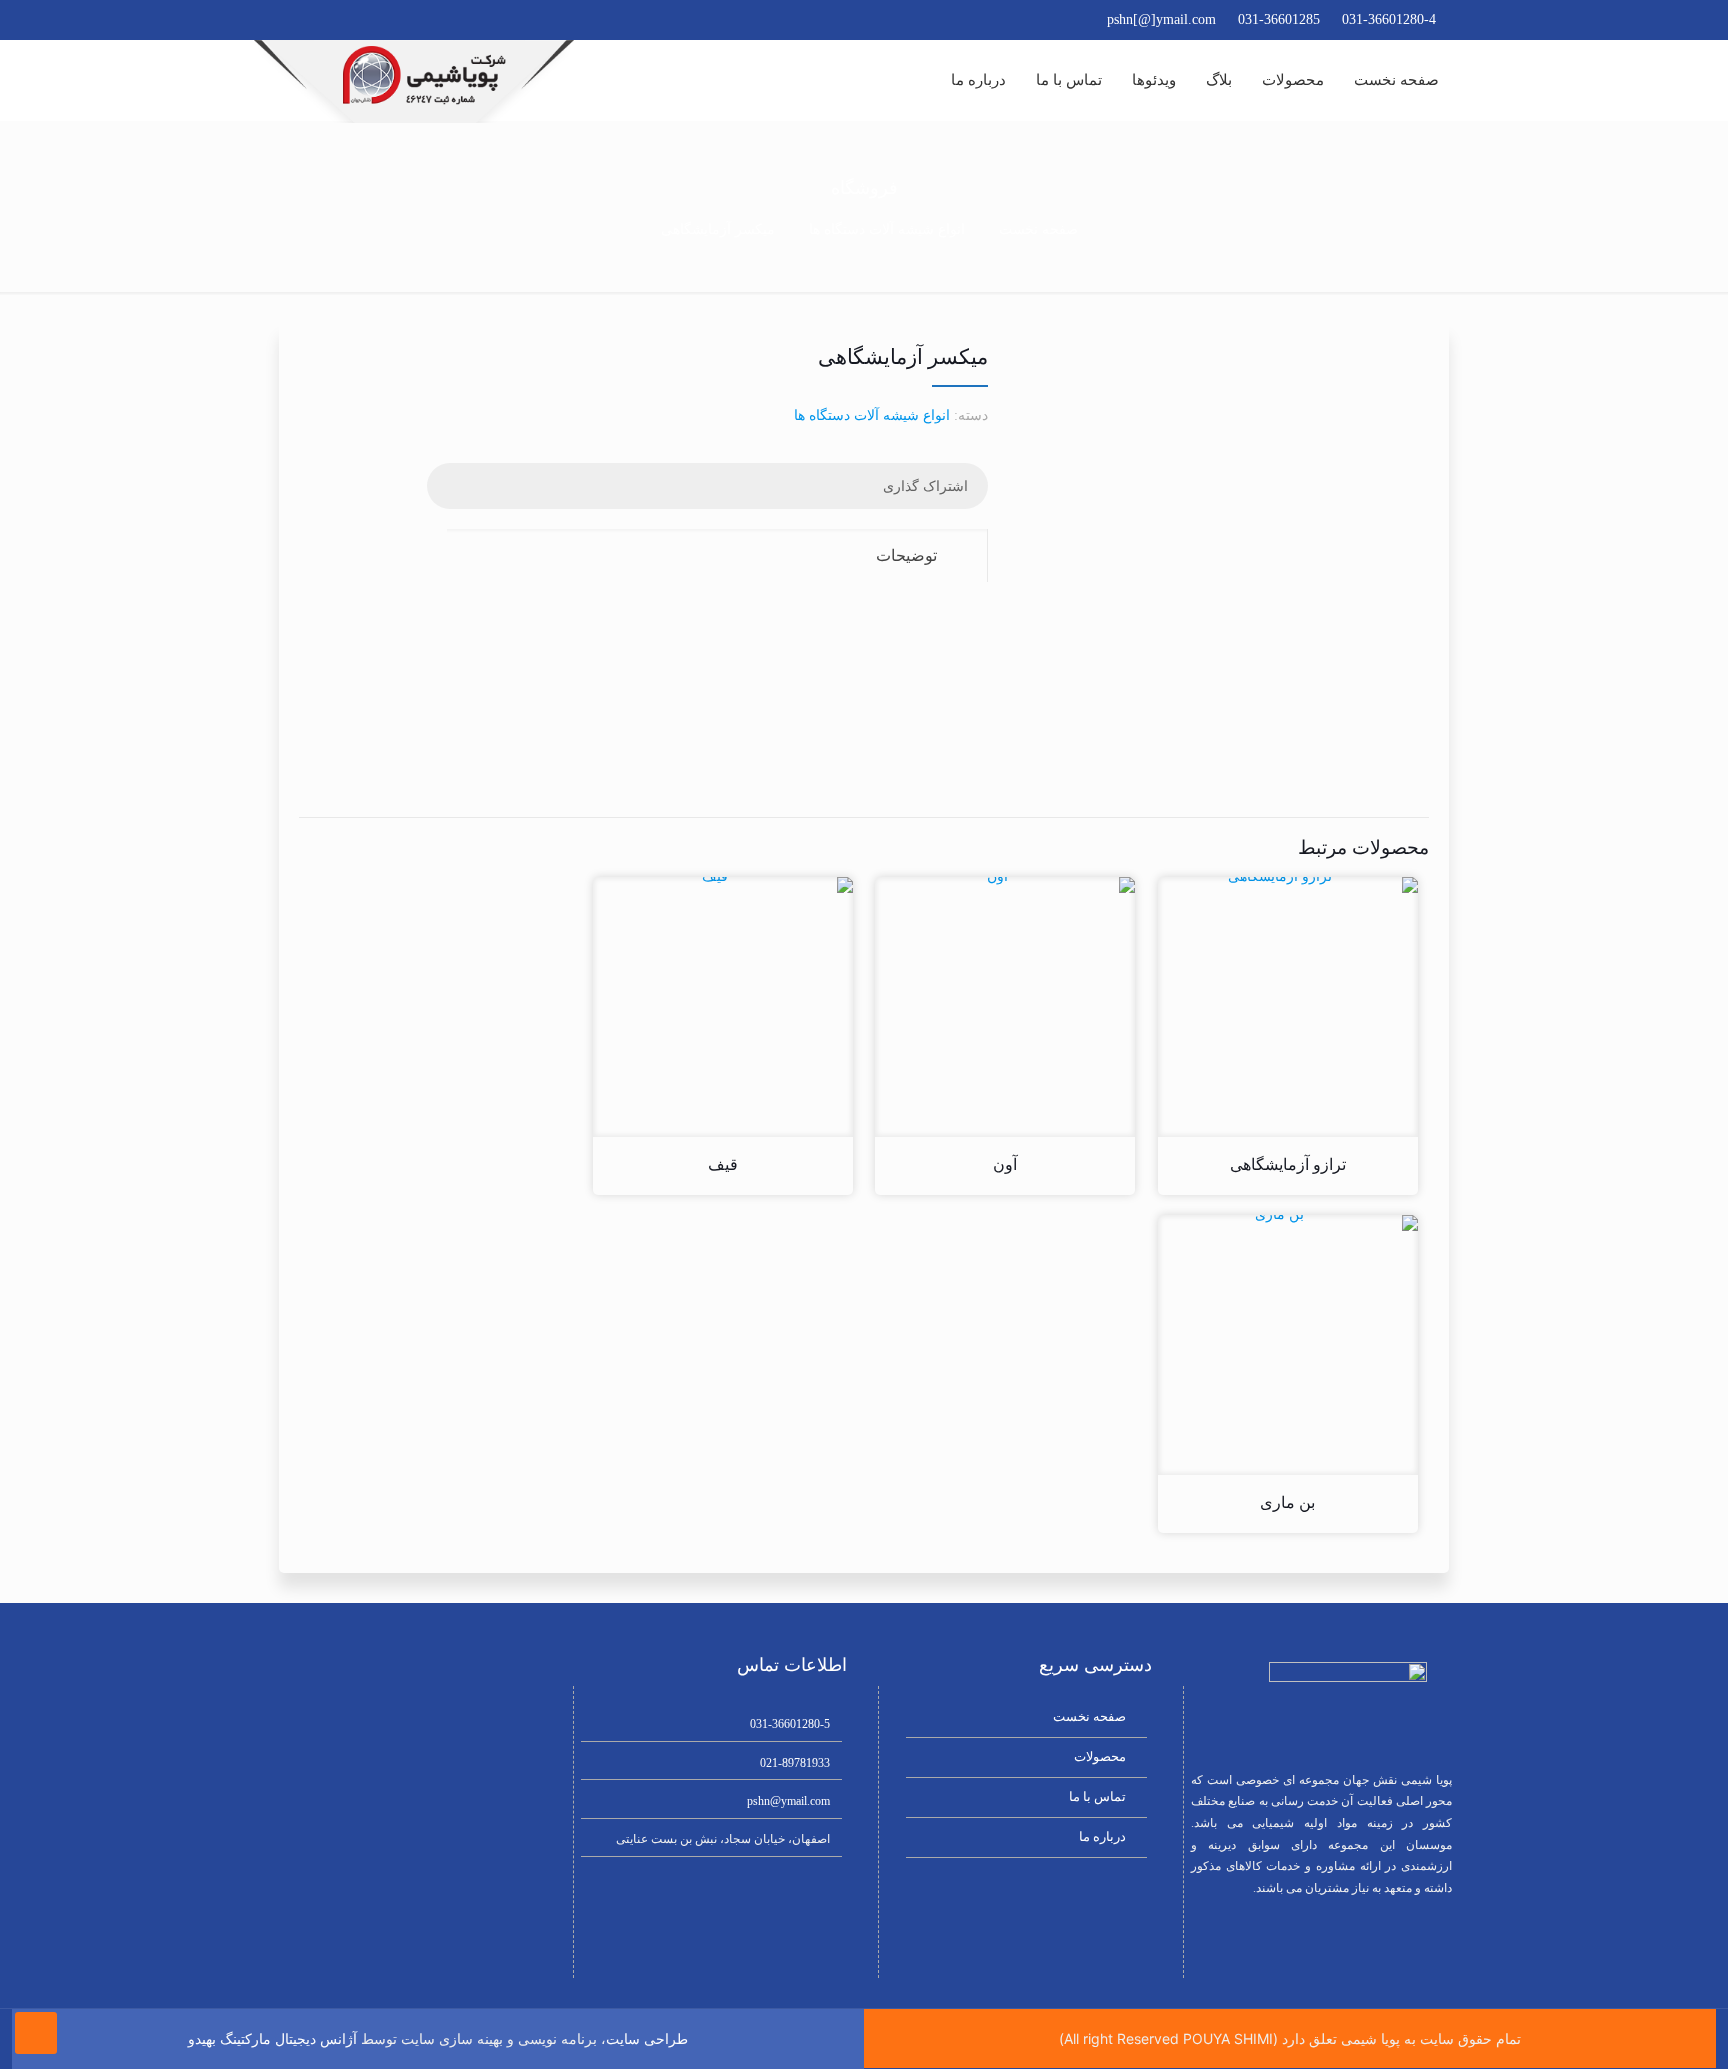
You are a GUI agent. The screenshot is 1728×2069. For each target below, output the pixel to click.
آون (1005, 1164)
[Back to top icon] (36, 2033)
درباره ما (1102, 1836)
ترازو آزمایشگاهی (1288, 1164)
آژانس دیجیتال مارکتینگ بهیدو (272, 2039)
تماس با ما (1097, 1796)
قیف (723, 1164)
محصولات (1100, 1756)
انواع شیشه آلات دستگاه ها (887, 229)
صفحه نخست (1038, 229)
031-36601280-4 (1389, 19)
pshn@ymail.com (788, 1801)
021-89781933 (795, 1763)
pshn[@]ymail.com (1161, 19)
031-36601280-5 (790, 1724)
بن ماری (1287, 1502)
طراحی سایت (647, 2039)
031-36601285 (1279, 19)
